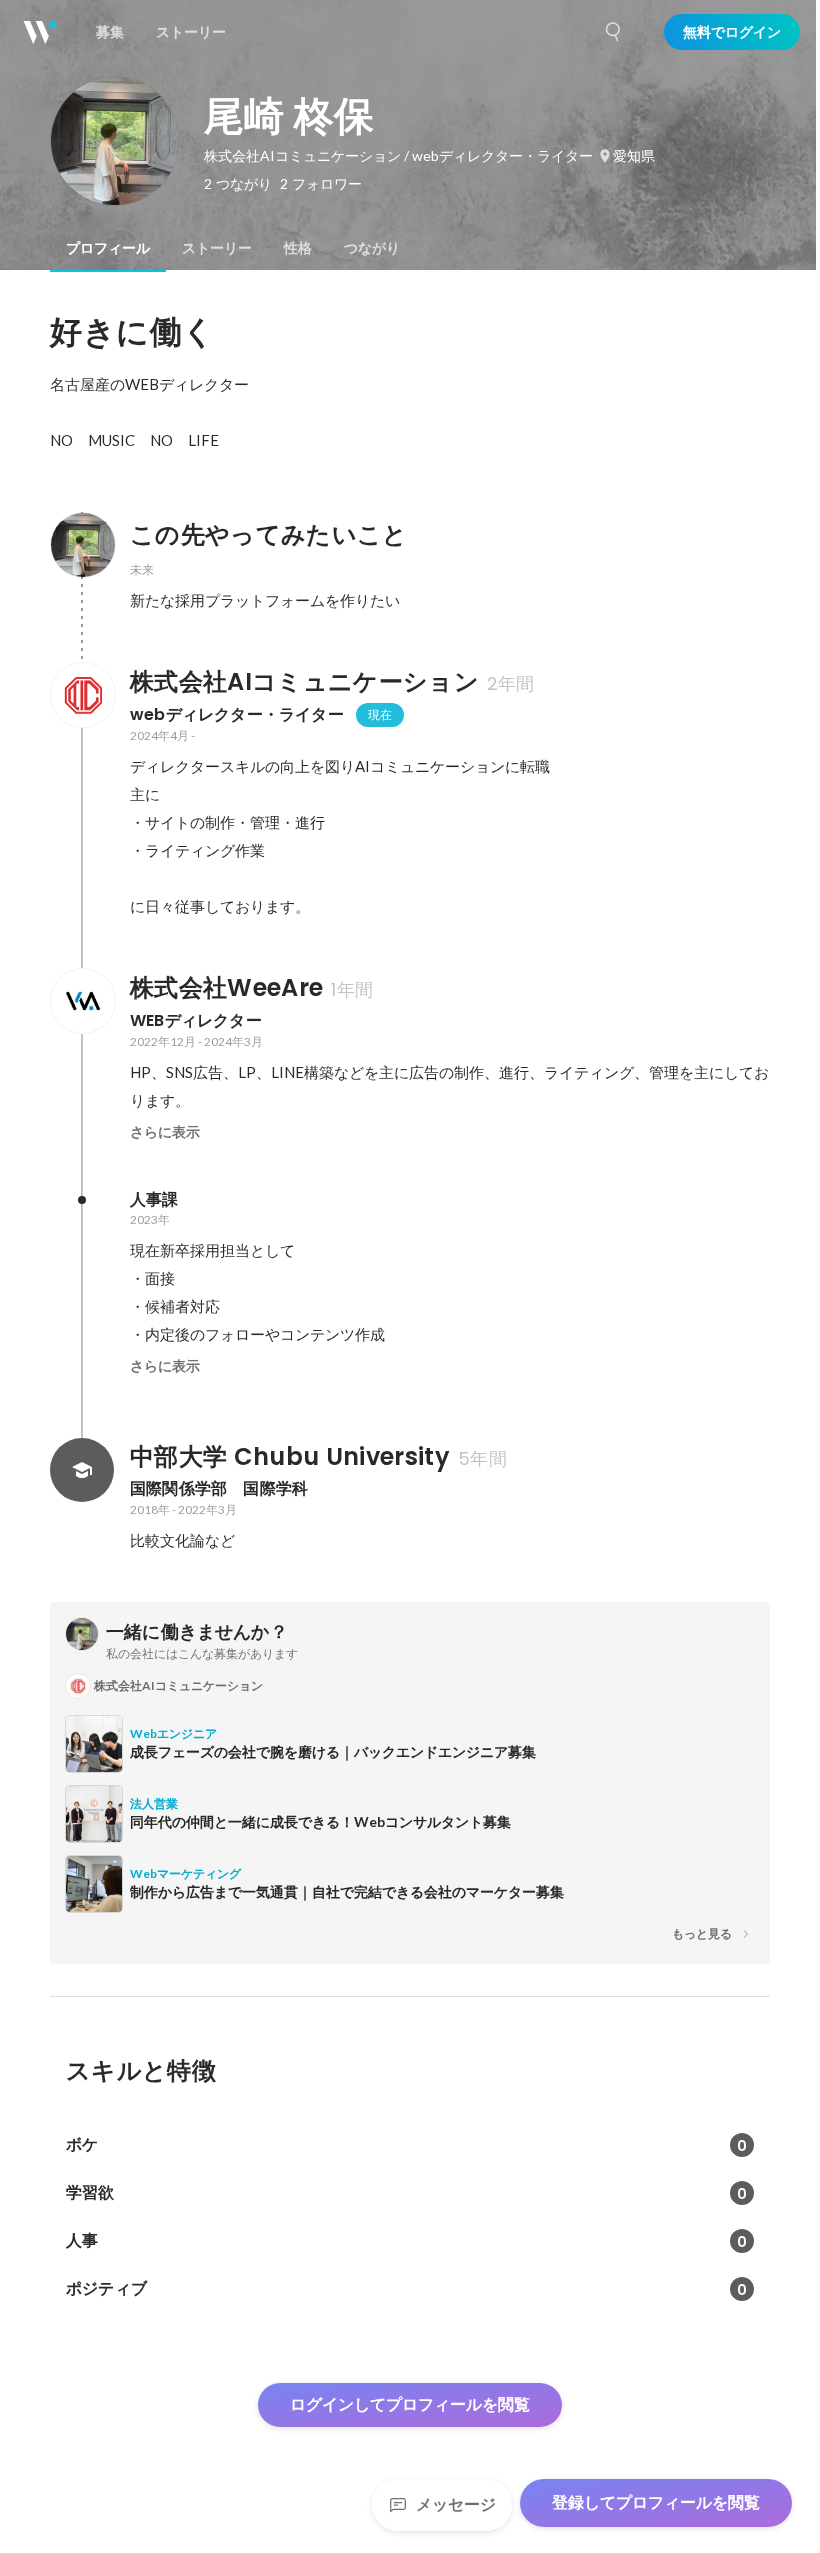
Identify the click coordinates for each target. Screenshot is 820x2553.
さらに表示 (165, 1132)
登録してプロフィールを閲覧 (656, 2502)
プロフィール (108, 248)
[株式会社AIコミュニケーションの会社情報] (82, 695)
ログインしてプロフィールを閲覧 (410, 2404)
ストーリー (217, 248)
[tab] (108, 248)
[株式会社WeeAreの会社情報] (82, 1001)
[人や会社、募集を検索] (614, 32)
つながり (372, 248)
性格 (298, 248)
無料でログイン (732, 32)
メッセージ (456, 2504)
